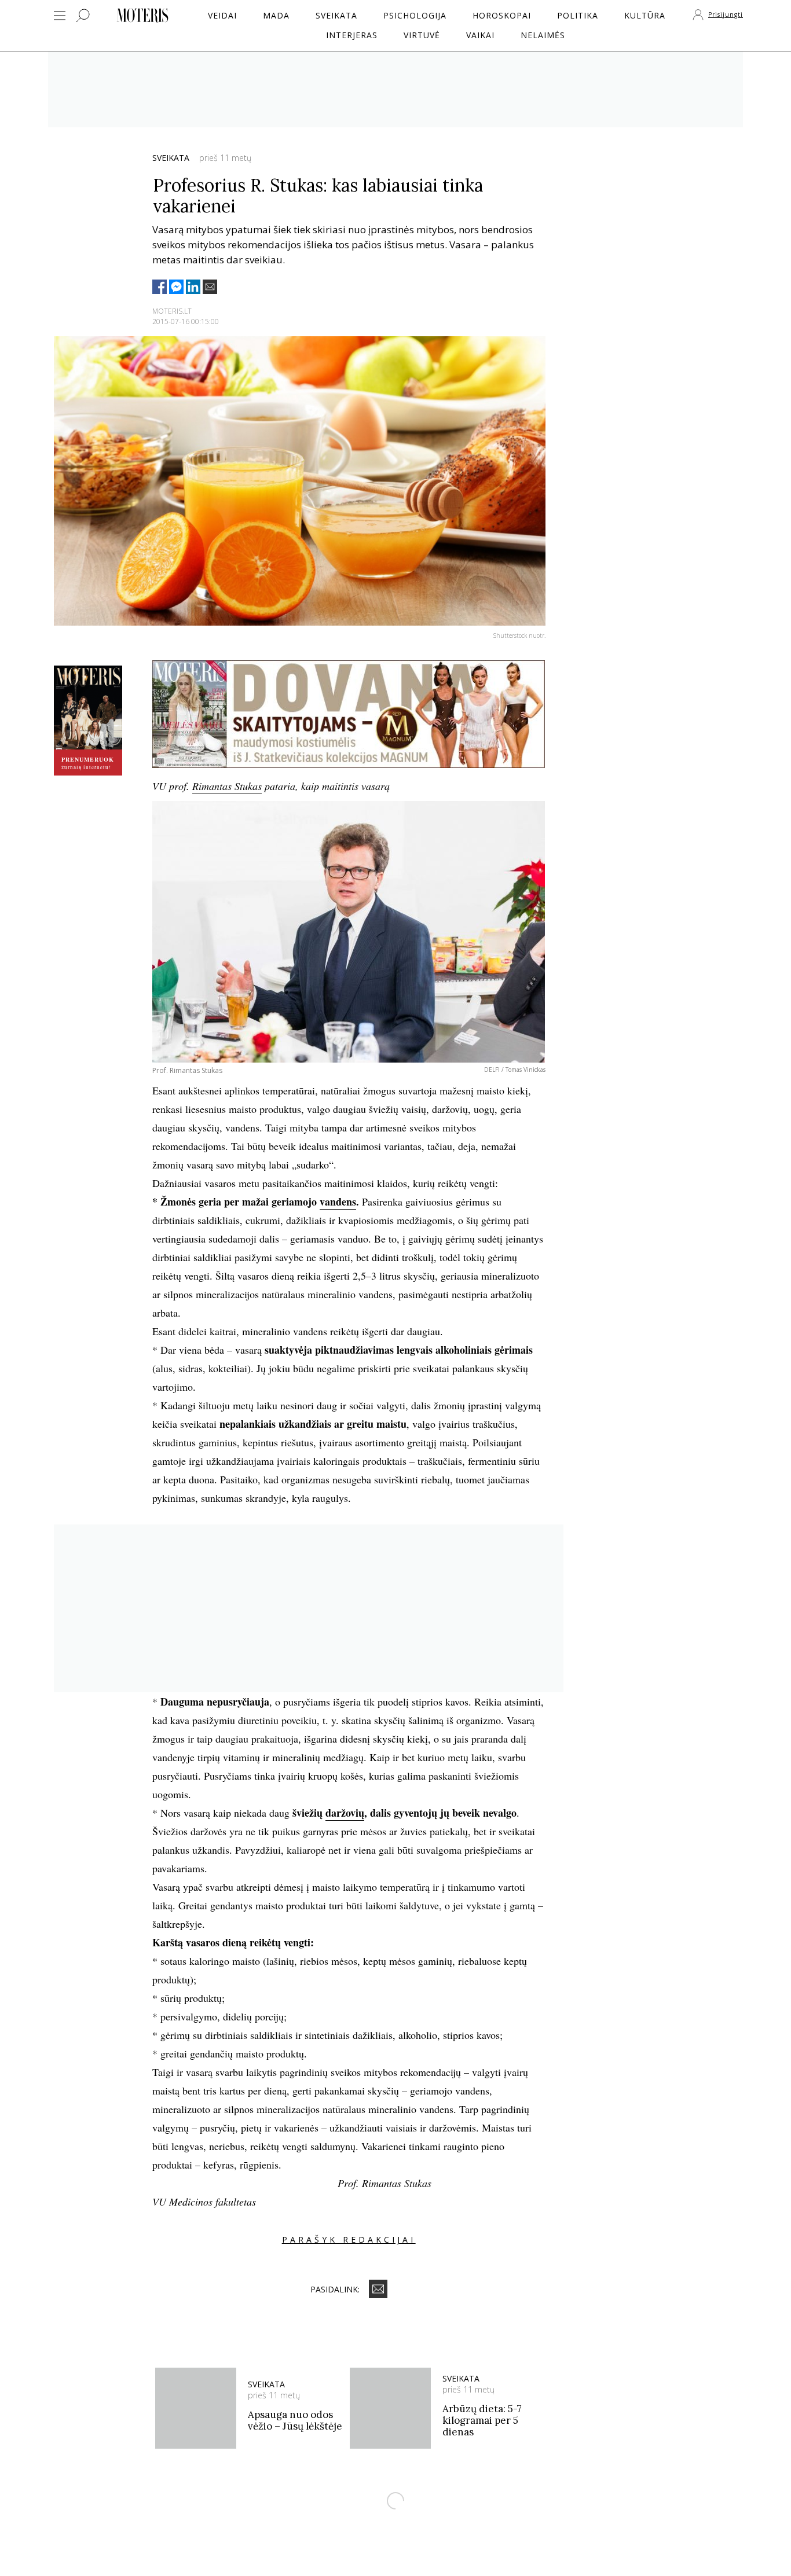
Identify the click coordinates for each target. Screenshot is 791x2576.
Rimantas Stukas (227, 786)
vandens (338, 1201)
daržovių (345, 1813)
